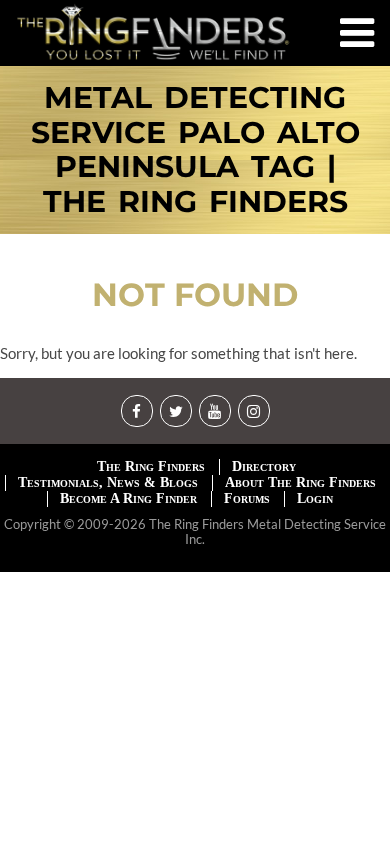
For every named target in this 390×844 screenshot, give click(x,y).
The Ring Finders (151, 466)
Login (315, 498)
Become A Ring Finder (128, 498)
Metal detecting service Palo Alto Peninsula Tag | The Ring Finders (195, 150)
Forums (247, 498)
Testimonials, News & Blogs (108, 482)
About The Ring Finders (300, 482)
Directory (264, 466)
